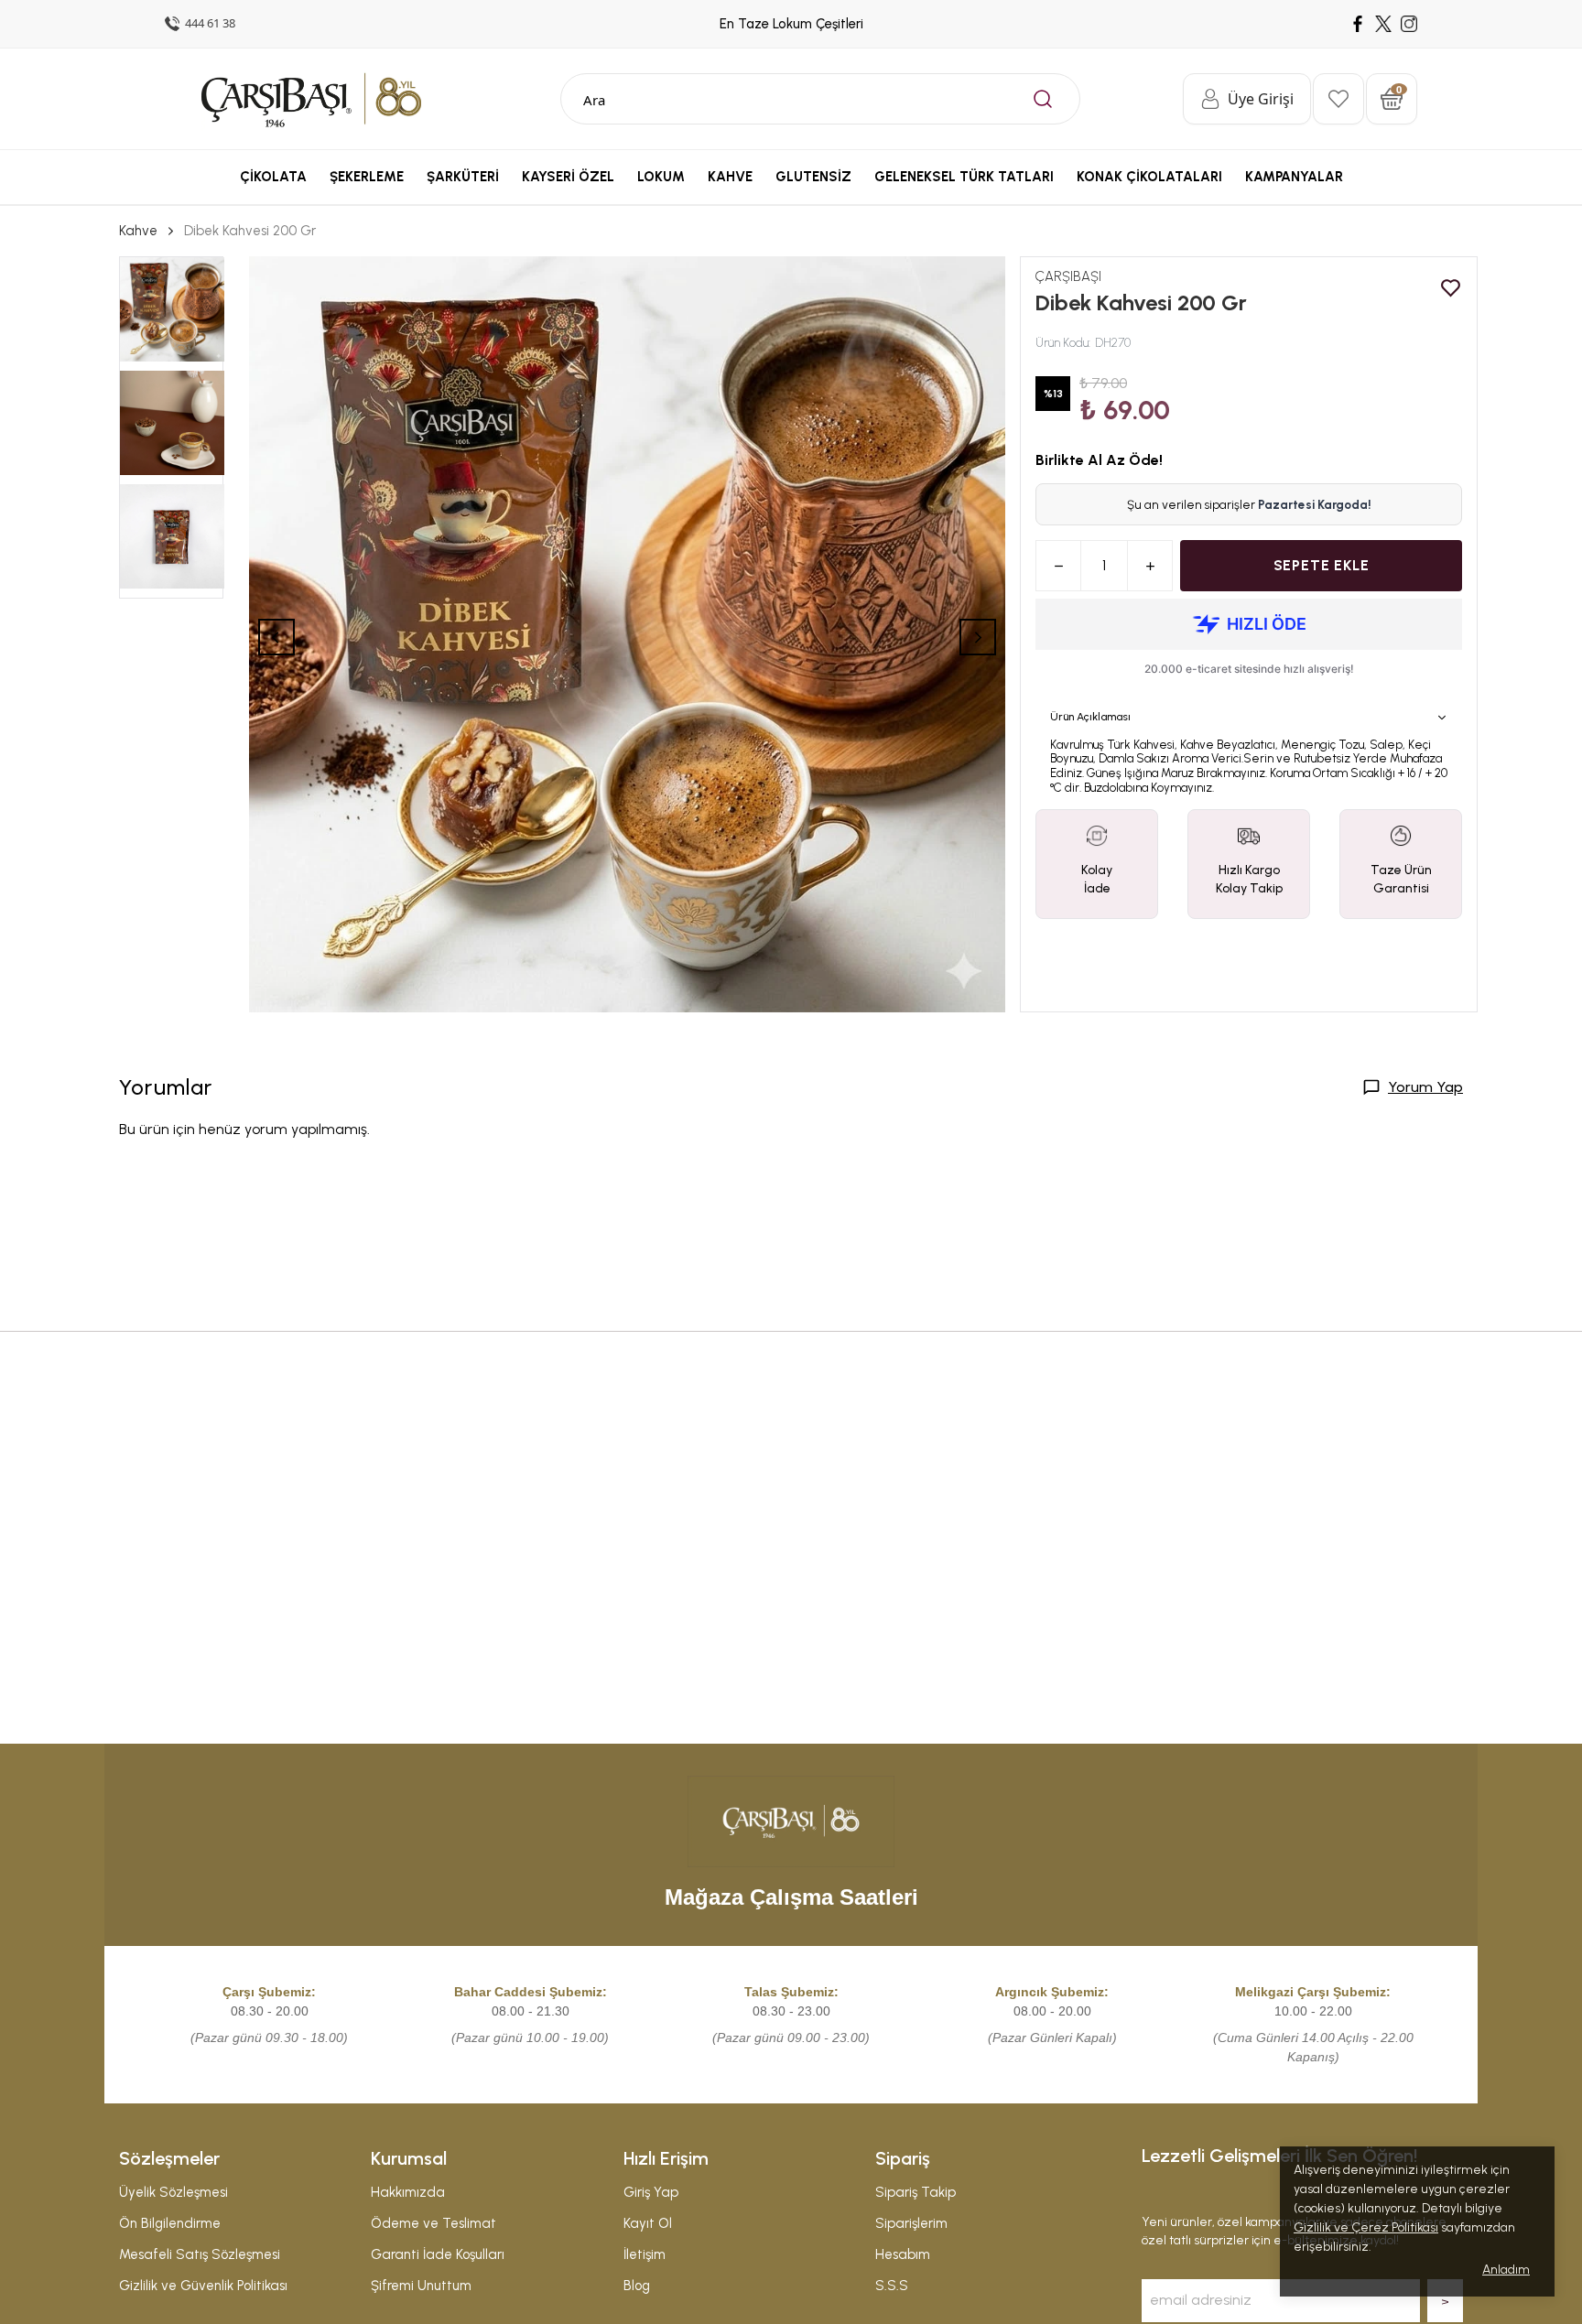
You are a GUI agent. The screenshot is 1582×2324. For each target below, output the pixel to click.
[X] (1383, 24)
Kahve (138, 231)
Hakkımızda (408, 2192)
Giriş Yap (651, 2192)
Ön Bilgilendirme (170, 2223)
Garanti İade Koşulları (438, 2254)
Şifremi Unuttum (421, 2286)
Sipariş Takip (916, 2192)
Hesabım (903, 2254)
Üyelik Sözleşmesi (173, 2192)
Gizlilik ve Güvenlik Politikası (203, 2286)
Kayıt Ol (648, 2223)
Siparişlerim (911, 2223)
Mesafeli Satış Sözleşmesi (200, 2254)
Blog (637, 2286)
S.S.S (892, 2286)
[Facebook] (1358, 24)
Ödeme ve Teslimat (433, 2223)
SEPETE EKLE (1322, 565)
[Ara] (1043, 99)
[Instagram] (1409, 24)
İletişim (645, 2254)
